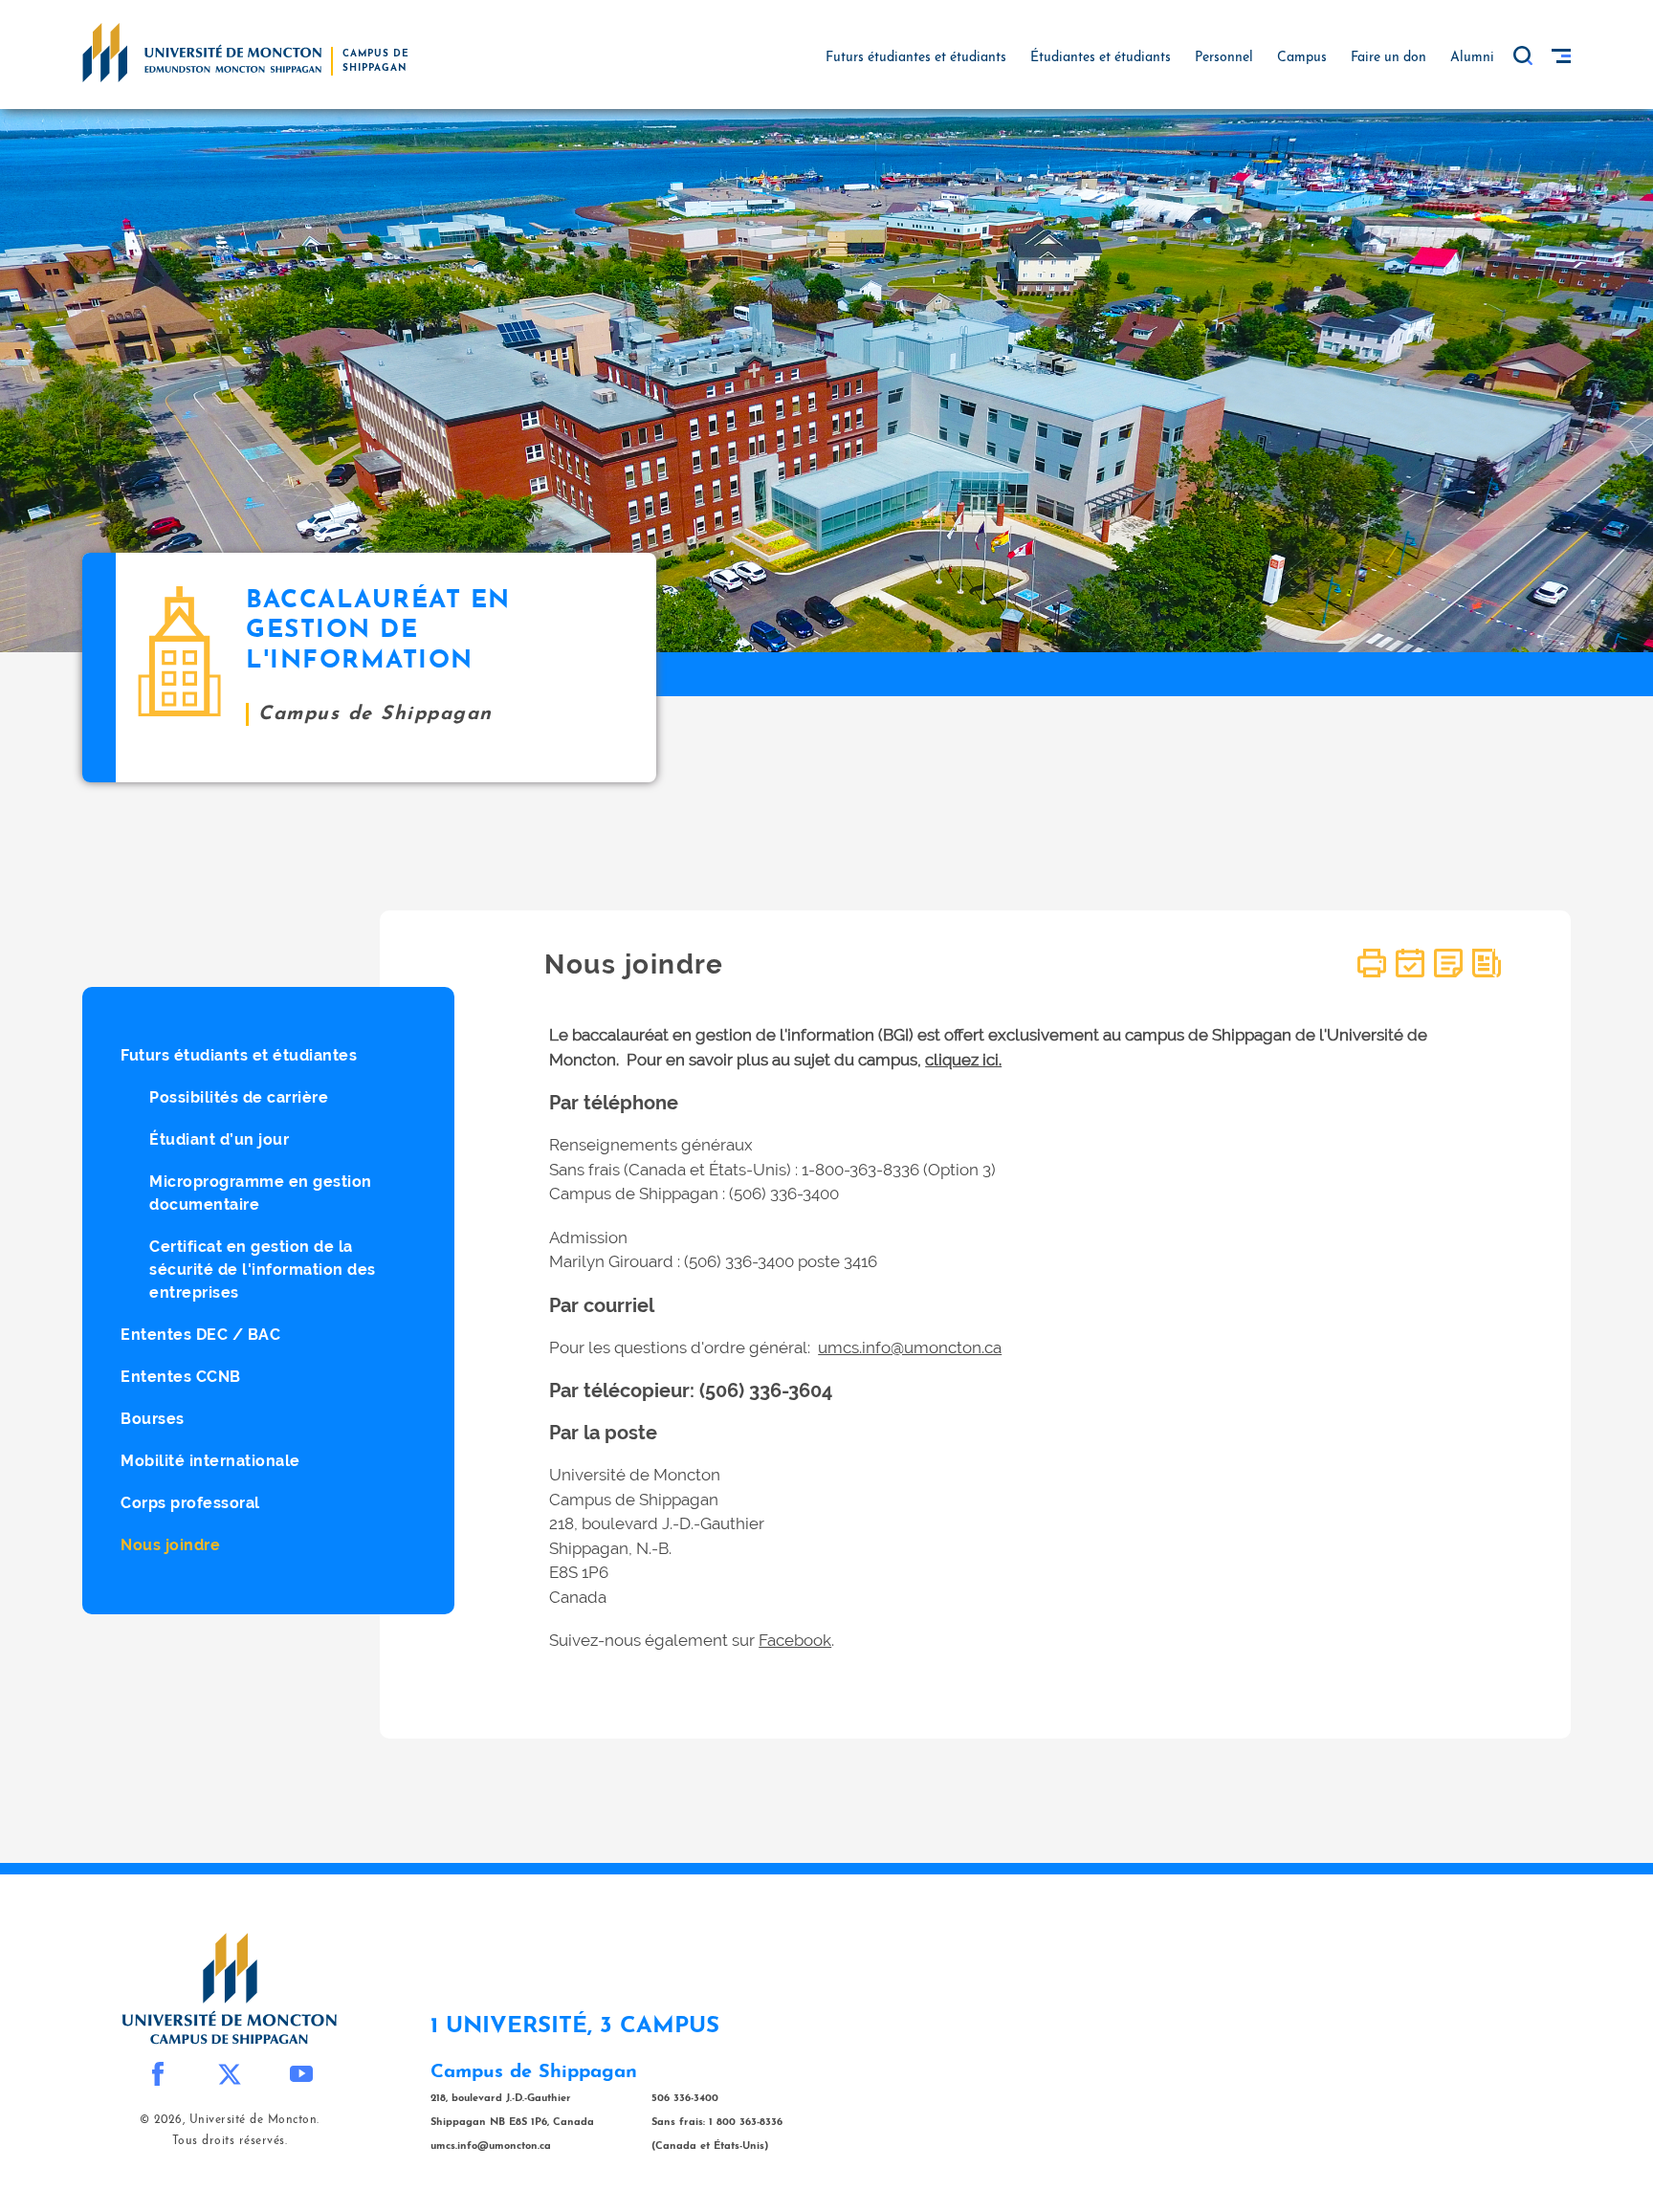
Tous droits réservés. (230, 2141)
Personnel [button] (1224, 58)
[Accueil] (202, 52)
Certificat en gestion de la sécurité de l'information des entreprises (263, 1270)
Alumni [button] (1472, 58)
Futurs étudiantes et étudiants (916, 58)
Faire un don (1389, 58)
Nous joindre (170, 1545)
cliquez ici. (963, 1060)
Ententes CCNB (181, 1377)
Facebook (795, 1640)
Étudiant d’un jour (219, 1139)
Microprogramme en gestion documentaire (261, 1193)
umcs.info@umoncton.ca (910, 1347)
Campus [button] (1302, 58)
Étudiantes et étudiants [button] (1101, 58)
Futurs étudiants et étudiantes (239, 1055)
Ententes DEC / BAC (200, 1335)
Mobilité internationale (210, 1461)
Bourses (153, 1419)
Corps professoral (190, 1503)
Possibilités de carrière (239, 1097)
